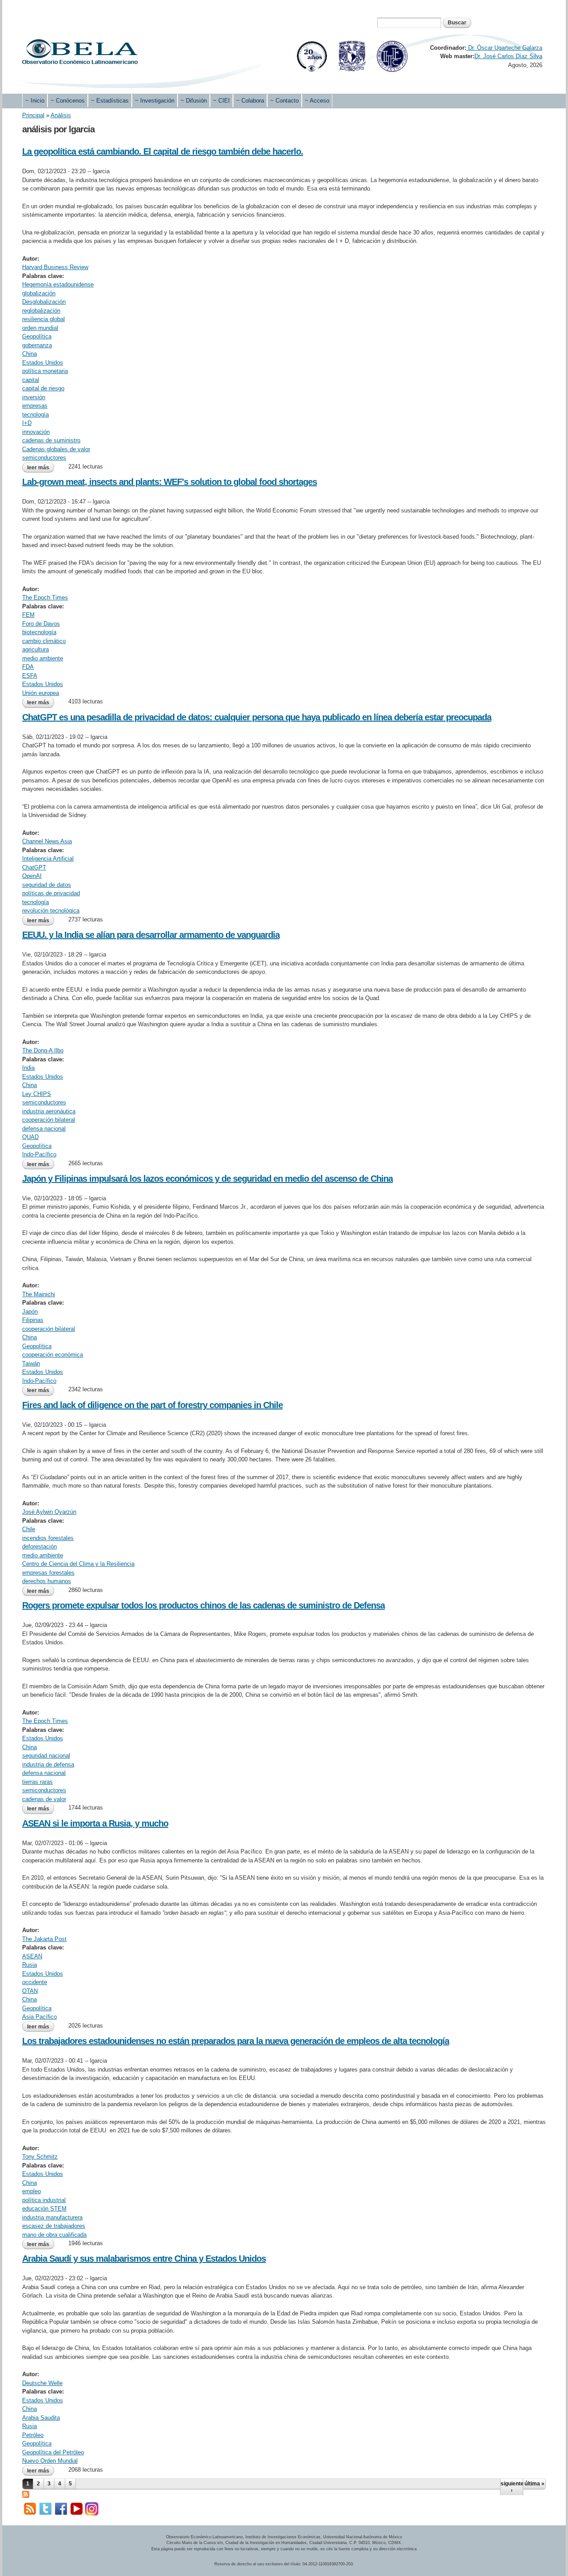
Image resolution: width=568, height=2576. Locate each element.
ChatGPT (34, 867)
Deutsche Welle (42, 2383)
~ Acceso (317, 101)
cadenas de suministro (51, 440)
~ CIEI (221, 101)
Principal (33, 115)
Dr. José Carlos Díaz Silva (508, 56)
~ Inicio (35, 101)
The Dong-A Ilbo (43, 1050)
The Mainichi (39, 1294)
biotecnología (39, 632)
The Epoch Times (45, 597)
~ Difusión (194, 101)
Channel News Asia (47, 841)
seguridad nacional (46, 1756)
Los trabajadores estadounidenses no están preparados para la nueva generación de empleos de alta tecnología (236, 2041)
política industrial (44, 2200)
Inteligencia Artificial (48, 859)
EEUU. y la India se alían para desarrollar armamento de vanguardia (151, 935)
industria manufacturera (52, 2217)
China (30, 354)
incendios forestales (48, 1538)
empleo (32, 2191)
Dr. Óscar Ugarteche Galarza (504, 48)
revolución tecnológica (51, 911)
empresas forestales (48, 1573)
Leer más (41, 468)
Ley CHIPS (37, 1094)
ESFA (30, 676)
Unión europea (41, 693)
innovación (36, 432)
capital (31, 380)
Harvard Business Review (55, 267)
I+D (27, 423)
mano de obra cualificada (54, 2235)
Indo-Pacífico (39, 1154)
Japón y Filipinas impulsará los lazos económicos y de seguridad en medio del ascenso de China (207, 1179)
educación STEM (44, 2209)
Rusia (30, 1965)
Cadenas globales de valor (56, 449)
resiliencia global (43, 319)
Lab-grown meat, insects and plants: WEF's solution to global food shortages (170, 482)
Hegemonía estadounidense (58, 284)
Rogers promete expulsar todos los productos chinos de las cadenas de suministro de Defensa (203, 1605)
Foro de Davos (41, 624)
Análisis (61, 115)
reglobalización (41, 311)
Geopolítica (37, 336)
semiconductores (44, 458)
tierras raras (37, 1782)
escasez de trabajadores (54, 2226)
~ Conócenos (68, 101)
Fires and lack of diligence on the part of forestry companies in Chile (152, 1405)
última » (534, 2484)
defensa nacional (44, 1129)
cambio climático (44, 641)
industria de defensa (48, 1764)
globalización (39, 293)
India (28, 1068)
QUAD (30, 1137)
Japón (30, 1312)
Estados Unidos (43, 363)
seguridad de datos (47, 885)
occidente (35, 1982)
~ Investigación (155, 101)
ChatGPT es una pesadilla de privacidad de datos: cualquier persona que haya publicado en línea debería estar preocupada (257, 717)
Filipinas (33, 1320)
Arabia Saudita (41, 2418)
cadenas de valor (44, 1799)
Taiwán (31, 1363)
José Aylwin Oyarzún (49, 1512)
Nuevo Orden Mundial (50, 2461)
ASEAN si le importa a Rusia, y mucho (95, 1823)
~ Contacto (284, 101)
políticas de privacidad (51, 893)
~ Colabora (250, 101)
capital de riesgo (43, 388)
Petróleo (33, 2435)
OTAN (30, 1991)
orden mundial (40, 328)
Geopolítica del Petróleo (53, 2452)
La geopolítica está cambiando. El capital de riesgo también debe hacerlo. (163, 151)
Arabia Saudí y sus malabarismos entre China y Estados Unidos (144, 2258)
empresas (35, 406)
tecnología (35, 415)
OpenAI (32, 876)
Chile (29, 1529)
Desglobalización (44, 302)
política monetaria (45, 371)
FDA (28, 667)
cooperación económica (53, 1355)
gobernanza (37, 345)
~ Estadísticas (110, 101)
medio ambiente (43, 658)
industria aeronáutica (49, 1111)
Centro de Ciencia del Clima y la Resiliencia (78, 1564)
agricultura (35, 649)
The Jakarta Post (44, 1939)
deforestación (39, 1546)
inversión (34, 397)
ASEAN (32, 1956)
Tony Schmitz (40, 2157)
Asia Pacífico (39, 2017)
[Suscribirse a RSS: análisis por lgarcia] (26, 2494)
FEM (28, 615)
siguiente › (512, 2487)
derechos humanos (47, 1581)
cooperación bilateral (49, 1120)
